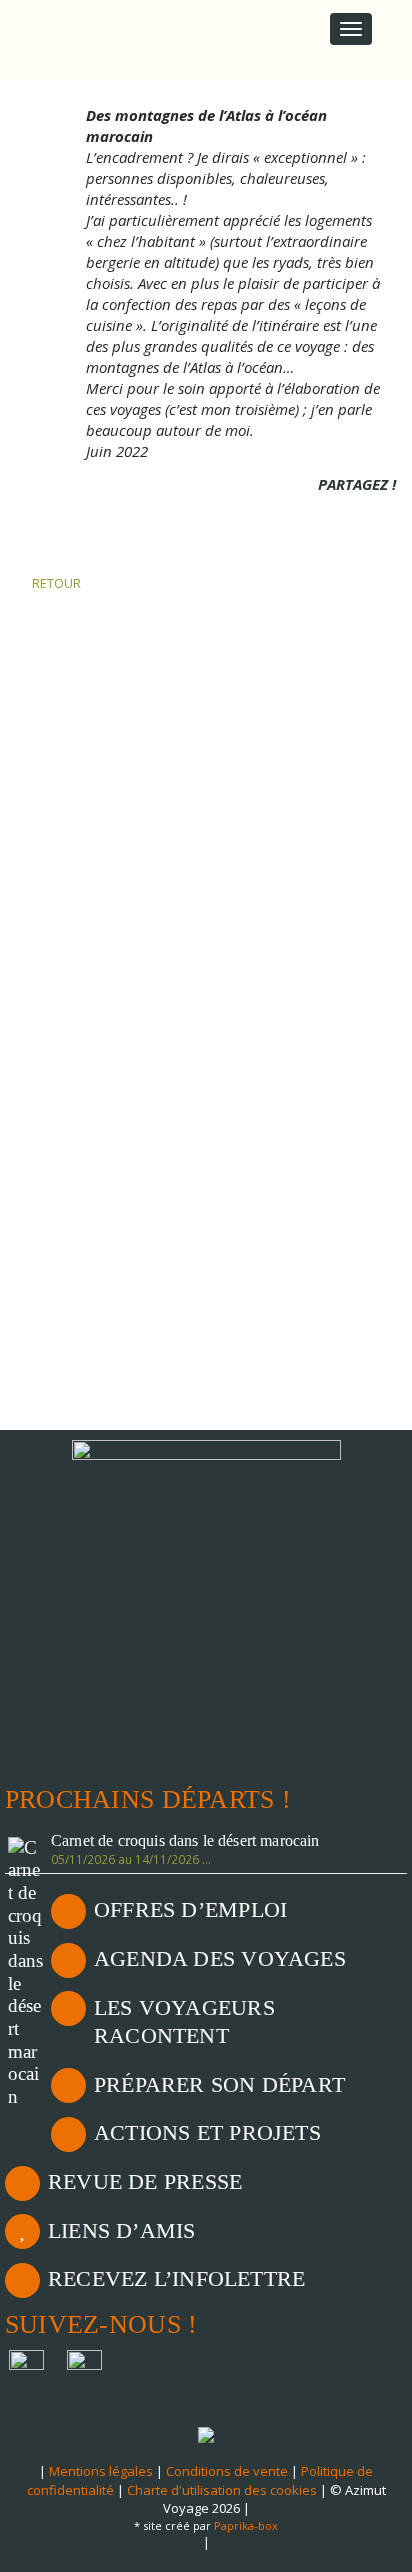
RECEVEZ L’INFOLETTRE (176, 2278)
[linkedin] (357, 512)
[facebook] (330, 512)
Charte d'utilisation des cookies (222, 2490)
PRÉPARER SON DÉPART (219, 2084)
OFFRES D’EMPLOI (190, 1909)
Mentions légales (101, 2471)
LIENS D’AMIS (122, 2230)
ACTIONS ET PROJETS (207, 2132)
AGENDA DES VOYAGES (220, 1958)
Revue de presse (145, 2181)
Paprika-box (246, 2525)
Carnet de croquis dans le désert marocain (185, 1841)
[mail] (384, 512)
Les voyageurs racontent (184, 2022)
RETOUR (55, 583)
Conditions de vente (227, 2471)
